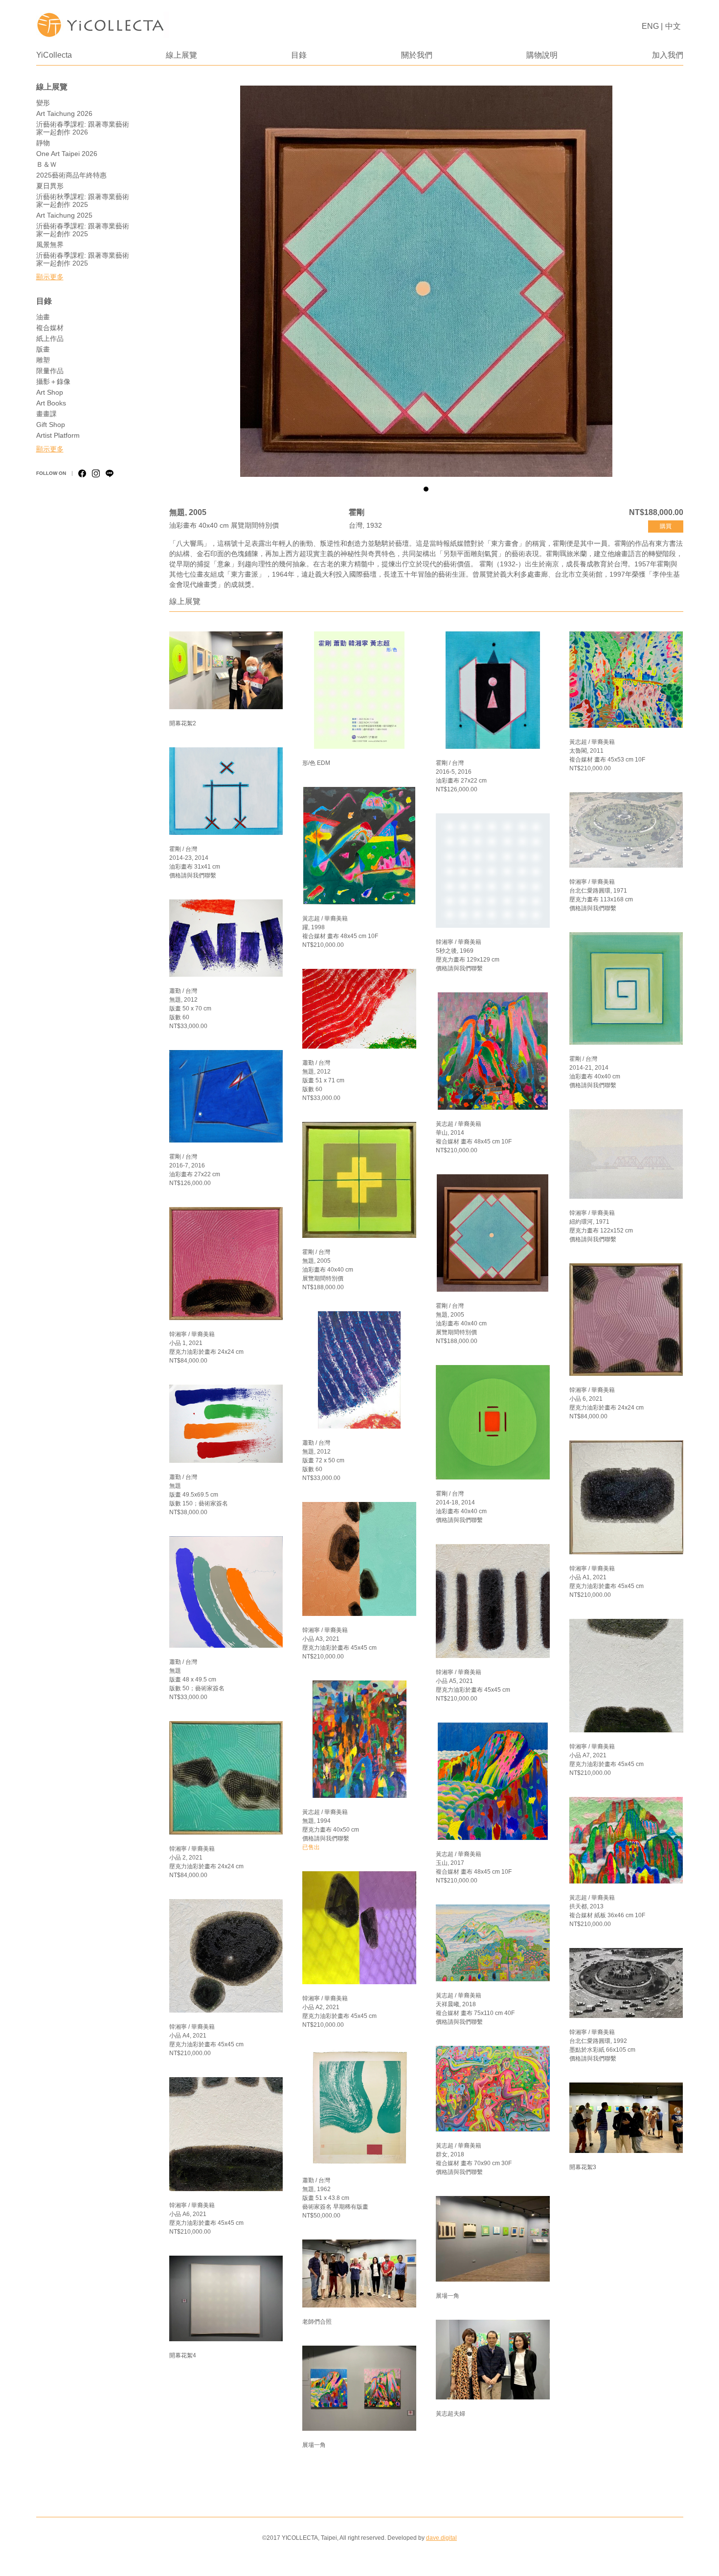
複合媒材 (50, 328)
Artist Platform (58, 435)
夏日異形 (50, 186)
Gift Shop (51, 425)
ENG (650, 26)
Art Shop (50, 392)
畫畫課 (46, 414)
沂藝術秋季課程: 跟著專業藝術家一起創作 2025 (83, 201)
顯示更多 (50, 277)
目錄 (299, 55)
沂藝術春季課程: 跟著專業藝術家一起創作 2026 (83, 128)
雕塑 (43, 360)
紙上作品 (50, 338)
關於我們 (417, 55)
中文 (673, 26)
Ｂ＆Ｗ (46, 164)
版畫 (43, 349)
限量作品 (50, 371)
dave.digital (441, 2538)
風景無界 (50, 245)
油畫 (43, 317)
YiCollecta (54, 55)
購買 (666, 526)
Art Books (51, 403)
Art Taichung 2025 (64, 215)
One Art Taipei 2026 (67, 154)
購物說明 (542, 55)
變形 (43, 103)
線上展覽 (181, 55)
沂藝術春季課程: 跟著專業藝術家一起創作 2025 (83, 230)
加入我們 (668, 55)
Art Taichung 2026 (64, 113)
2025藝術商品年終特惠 (71, 175)
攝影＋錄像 (53, 381)
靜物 (43, 143)
